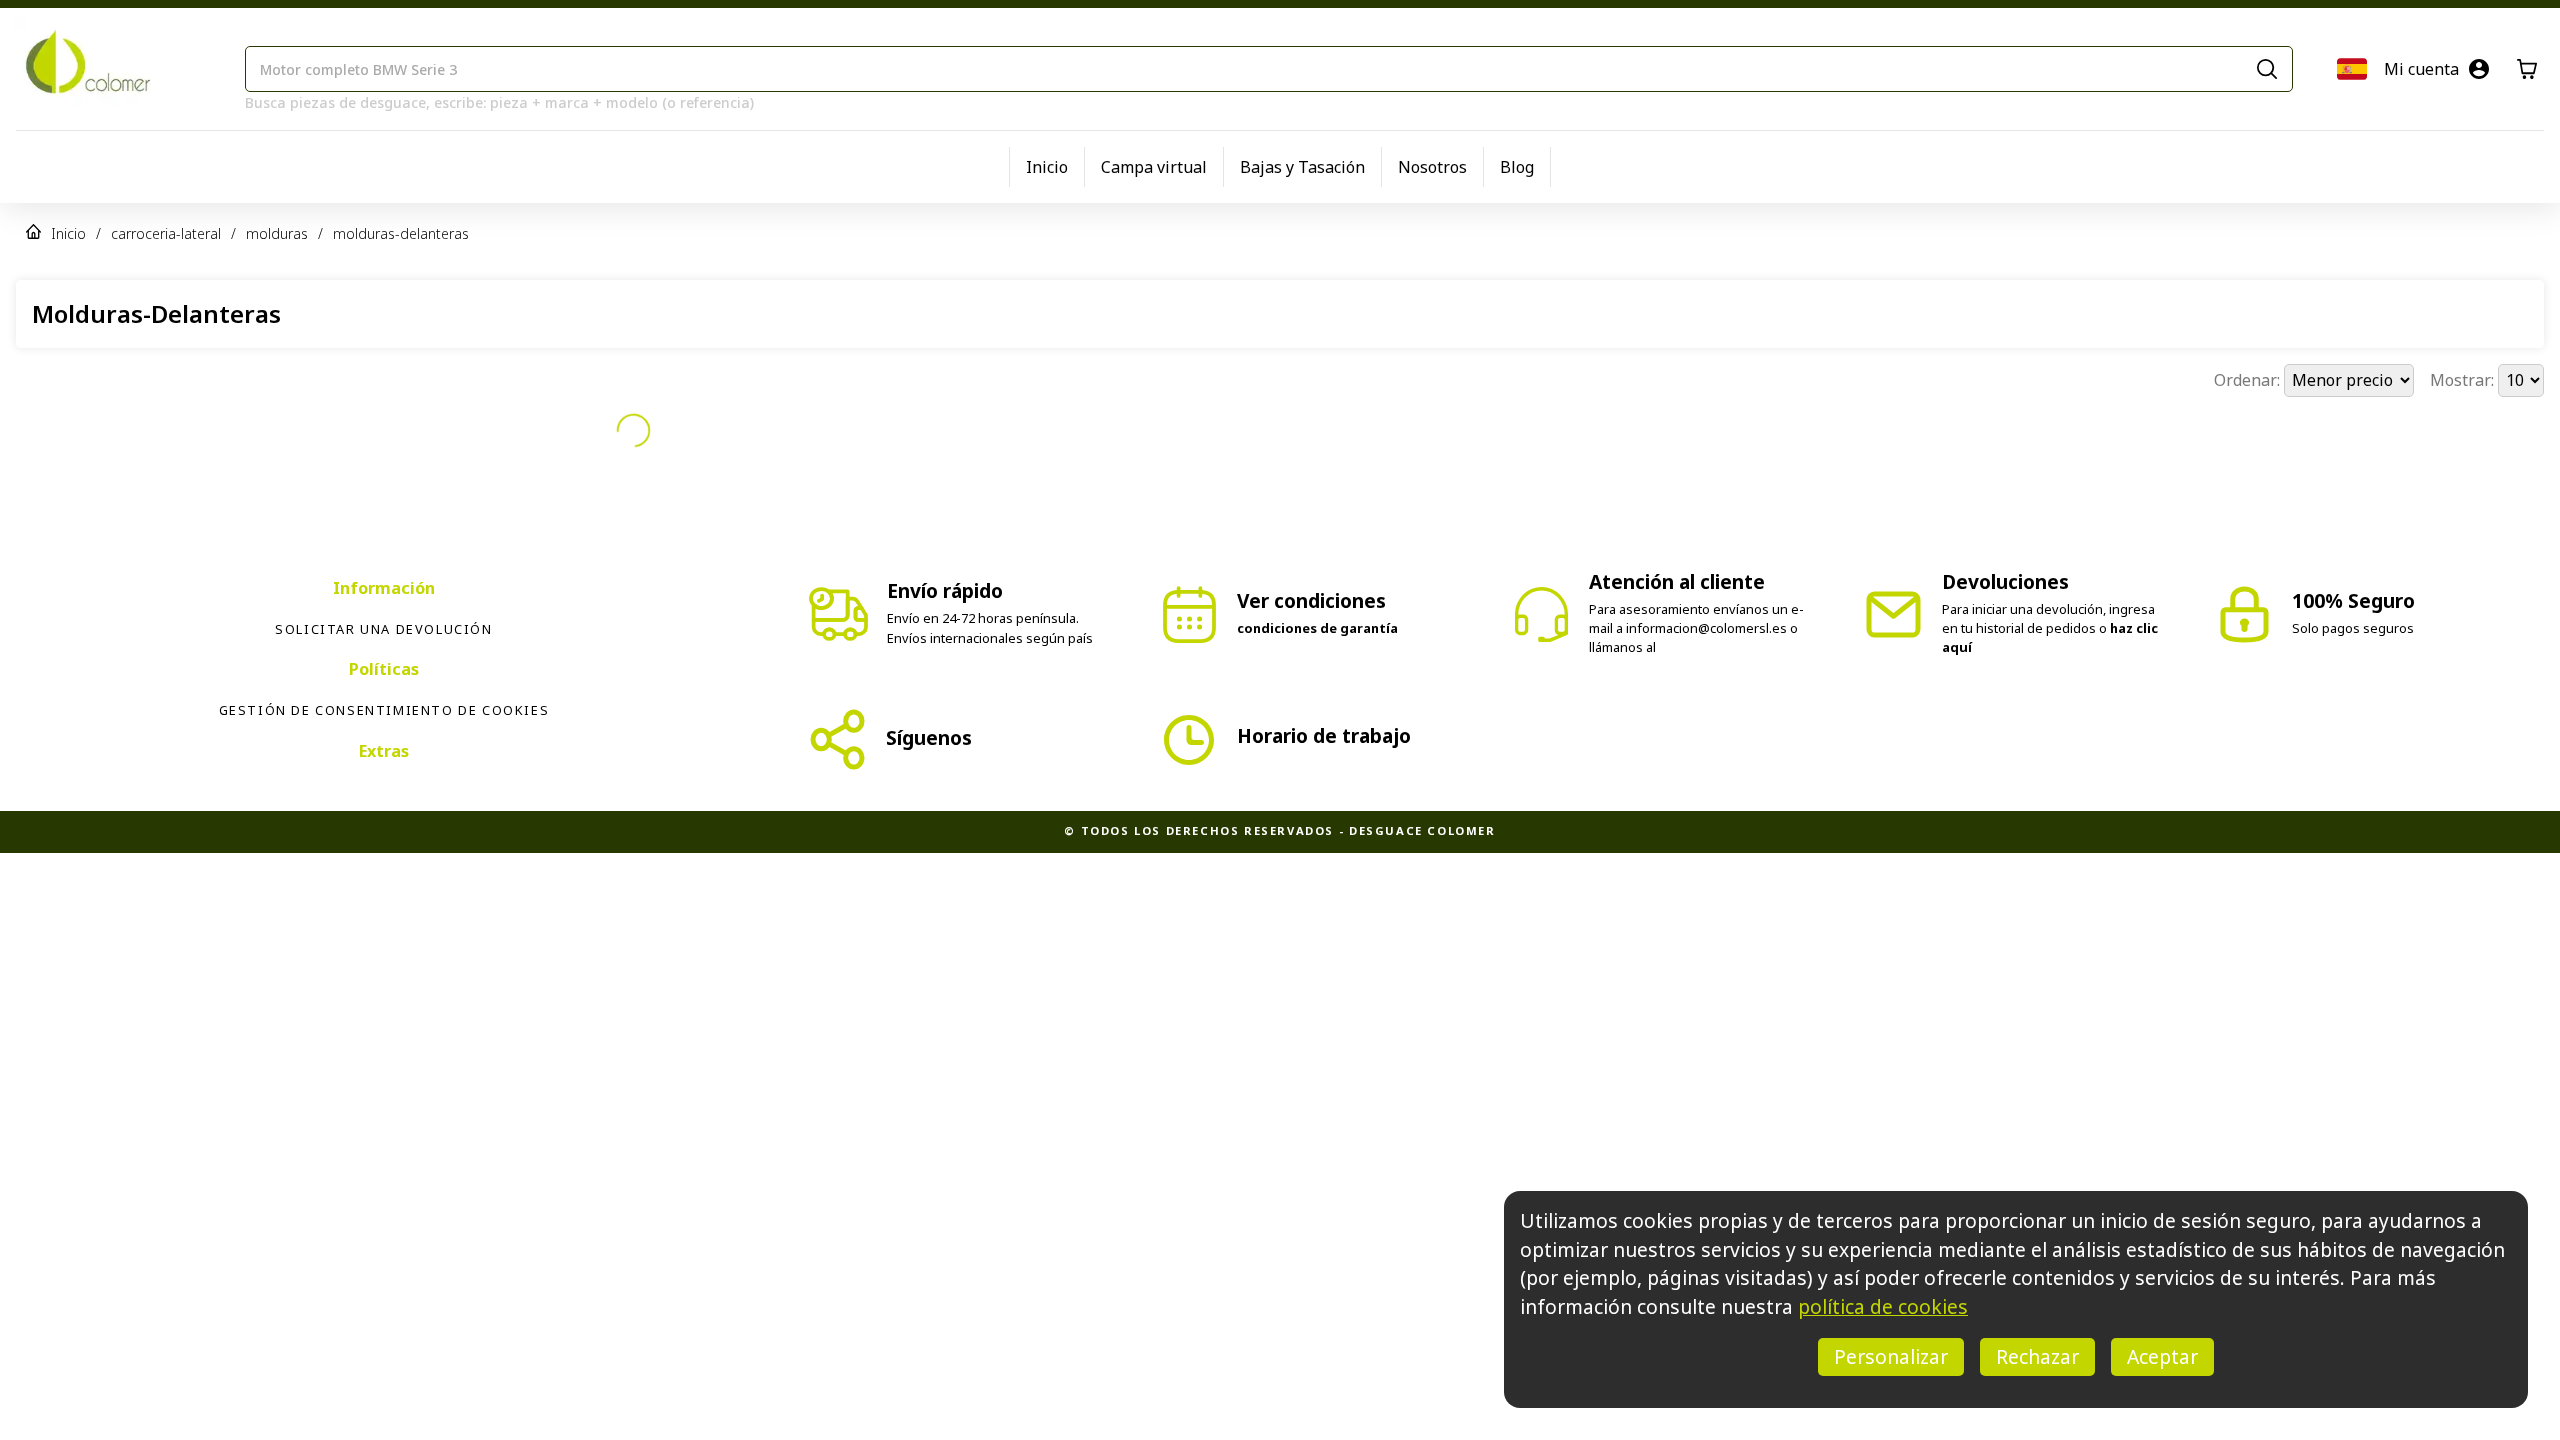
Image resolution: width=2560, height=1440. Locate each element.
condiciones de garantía (1317, 628)
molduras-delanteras (401, 233)
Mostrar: (2464, 380)
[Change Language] (2352, 69)
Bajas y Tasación (1302, 167)
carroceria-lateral (166, 233)
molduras (277, 233)
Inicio (1047, 167)
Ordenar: (2249, 380)
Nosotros (1432, 167)
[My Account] (2479, 69)
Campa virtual (1154, 167)
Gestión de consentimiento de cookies (384, 710)
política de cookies (1883, 1306)
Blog (1517, 167)
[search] (2267, 69)
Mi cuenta (2421, 69)
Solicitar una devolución (383, 629)
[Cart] (2527, 69)
